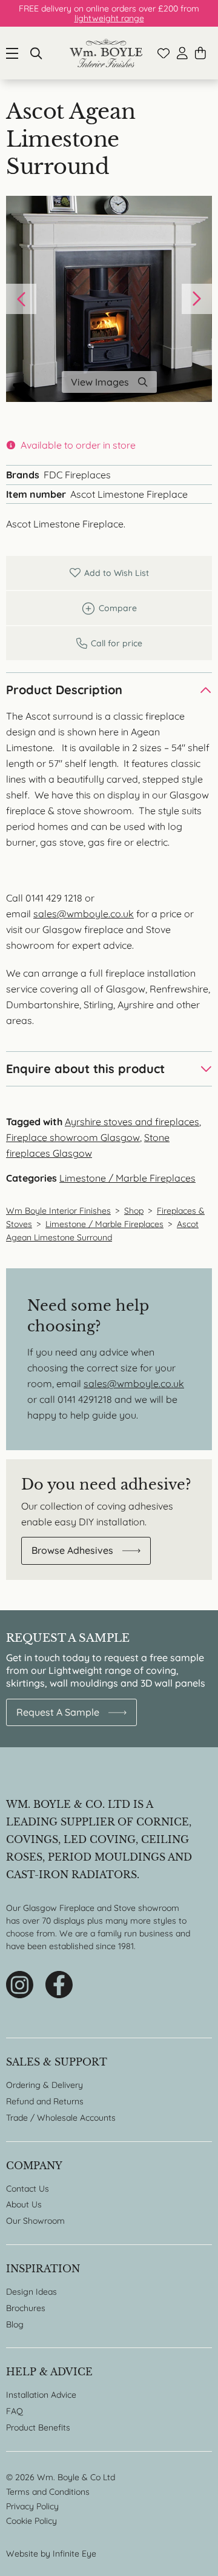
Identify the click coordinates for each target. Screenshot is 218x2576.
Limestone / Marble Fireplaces (127, 1178)
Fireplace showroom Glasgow (73, 1137)
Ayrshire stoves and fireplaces (132, 1122)
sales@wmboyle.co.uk (84, 914)
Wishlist (163, 53)
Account (182, 53)
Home (106, 53)
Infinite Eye (74, 2554)
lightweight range (109, 18)
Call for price (109, 643)
